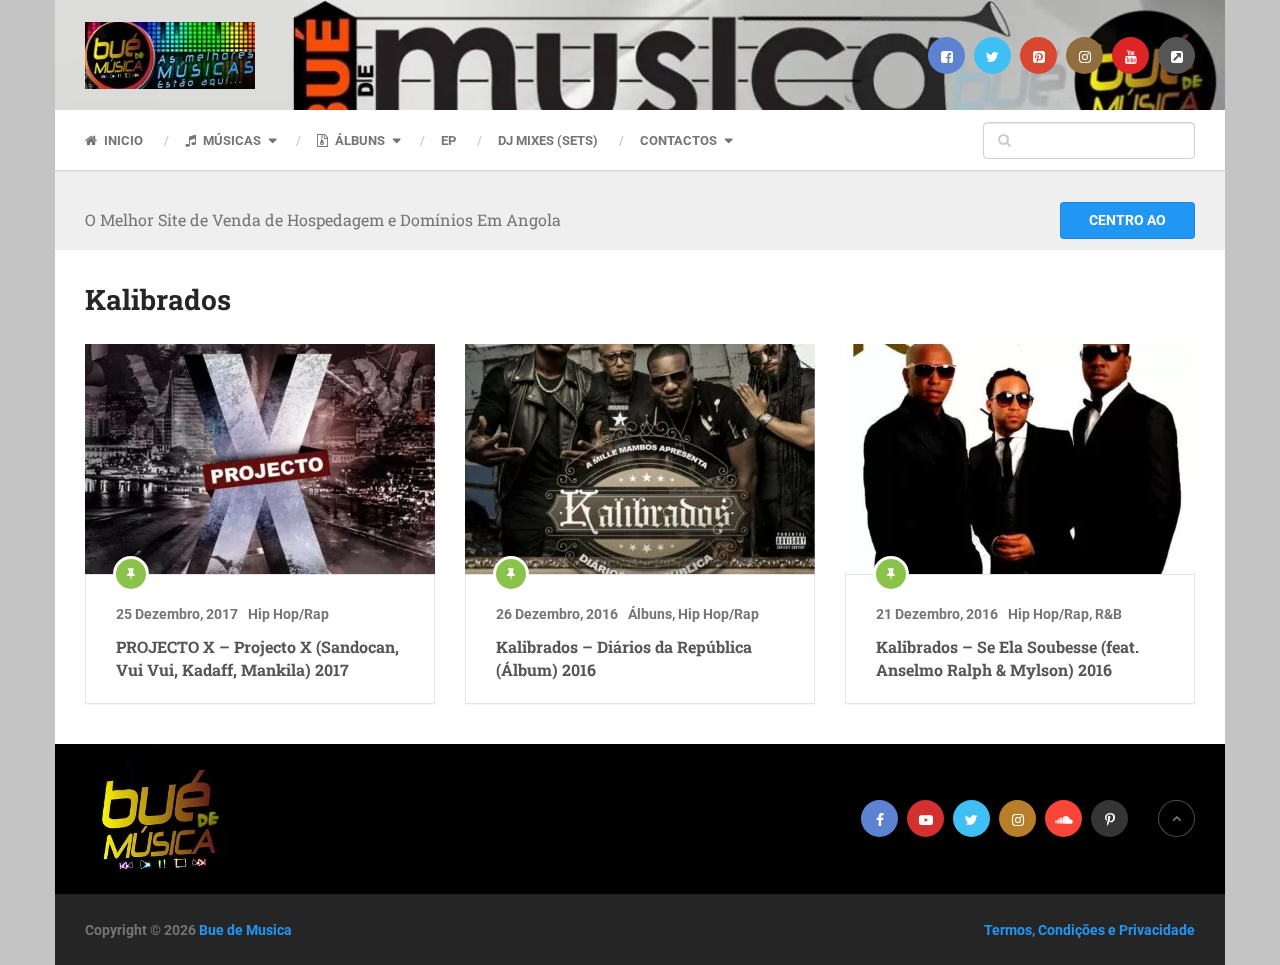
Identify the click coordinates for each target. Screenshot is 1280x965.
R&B (1108, 614)
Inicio (122, 140)
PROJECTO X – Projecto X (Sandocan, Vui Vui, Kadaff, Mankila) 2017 (257, 657)
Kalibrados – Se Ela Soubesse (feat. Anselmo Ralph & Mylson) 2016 (1007, 657)
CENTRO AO (1127, 220)
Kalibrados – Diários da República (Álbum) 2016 (624, 657)
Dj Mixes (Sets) (548, 140)
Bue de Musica (245, 930)
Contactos (678, 140)
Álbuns (358, 140)
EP (448, 140)
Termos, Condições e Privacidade (1089, 930)
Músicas (230, 140)
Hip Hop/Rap (288, 614)
